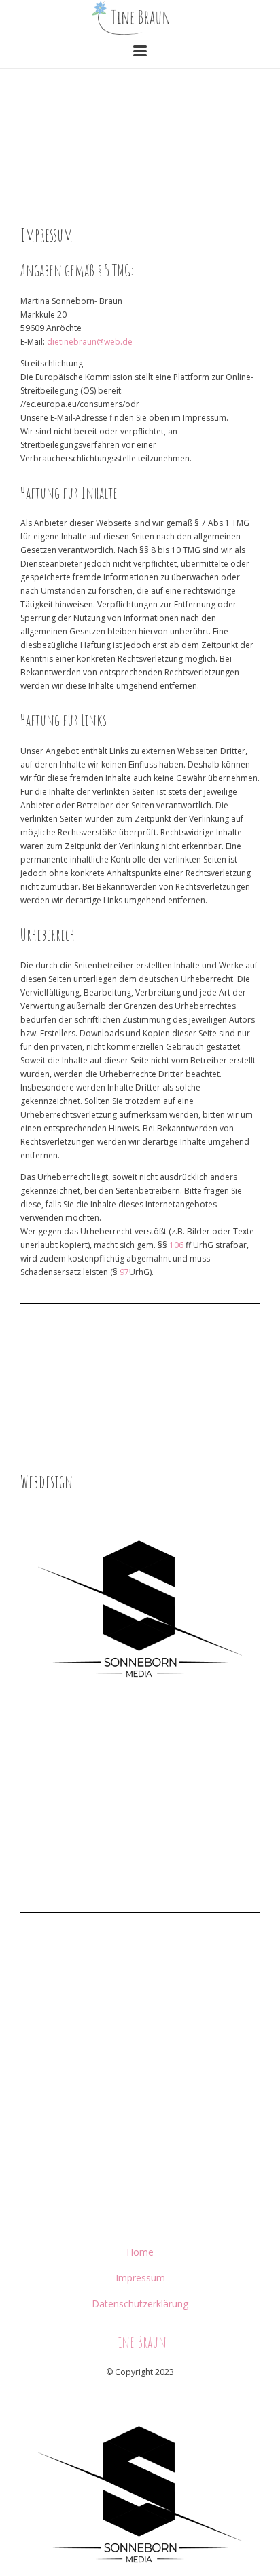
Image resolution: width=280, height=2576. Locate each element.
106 (176, 1245)
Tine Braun (140, 2342)
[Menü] (140, 51)
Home (140, 2252)
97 (124, 1272)
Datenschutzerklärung (140, 2304)
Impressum (140, 2278)
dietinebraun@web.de (90, 342)
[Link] (140, 1608)
